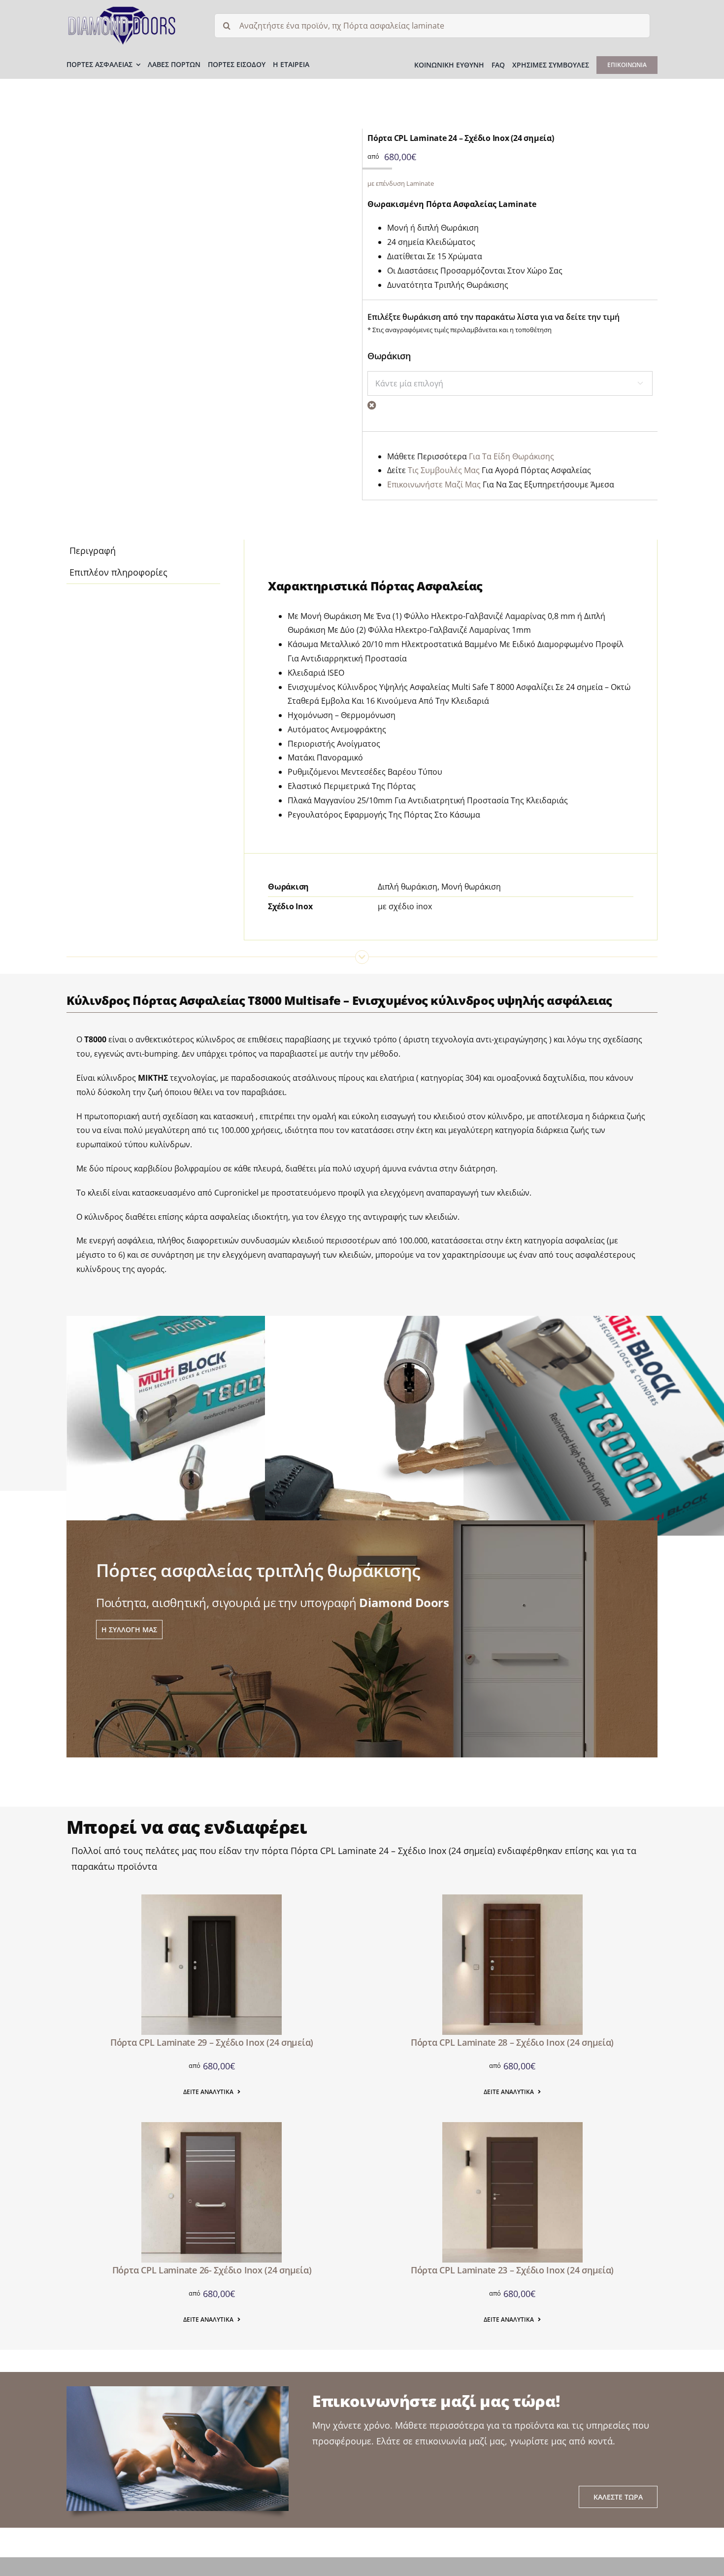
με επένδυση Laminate (401, 183)
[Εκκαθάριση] (372, 405)
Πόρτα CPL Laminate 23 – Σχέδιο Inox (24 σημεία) (512, 2270)
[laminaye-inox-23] (512, 2127)
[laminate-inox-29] (212, 1899)
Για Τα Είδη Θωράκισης (511, 456)
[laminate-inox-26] (212, 2127)
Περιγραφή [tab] (93, 550)
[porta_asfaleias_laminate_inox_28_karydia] (512, 1899)
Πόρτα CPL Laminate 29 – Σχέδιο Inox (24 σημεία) (212, 2042)
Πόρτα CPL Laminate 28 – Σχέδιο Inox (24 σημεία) (512, 2042)
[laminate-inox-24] (209, 272)
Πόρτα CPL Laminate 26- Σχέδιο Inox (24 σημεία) (212, 2270)
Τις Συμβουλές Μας (444, 470)
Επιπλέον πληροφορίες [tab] (118, 572)
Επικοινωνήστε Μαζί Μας (434, 484)
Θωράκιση (389, 356)
